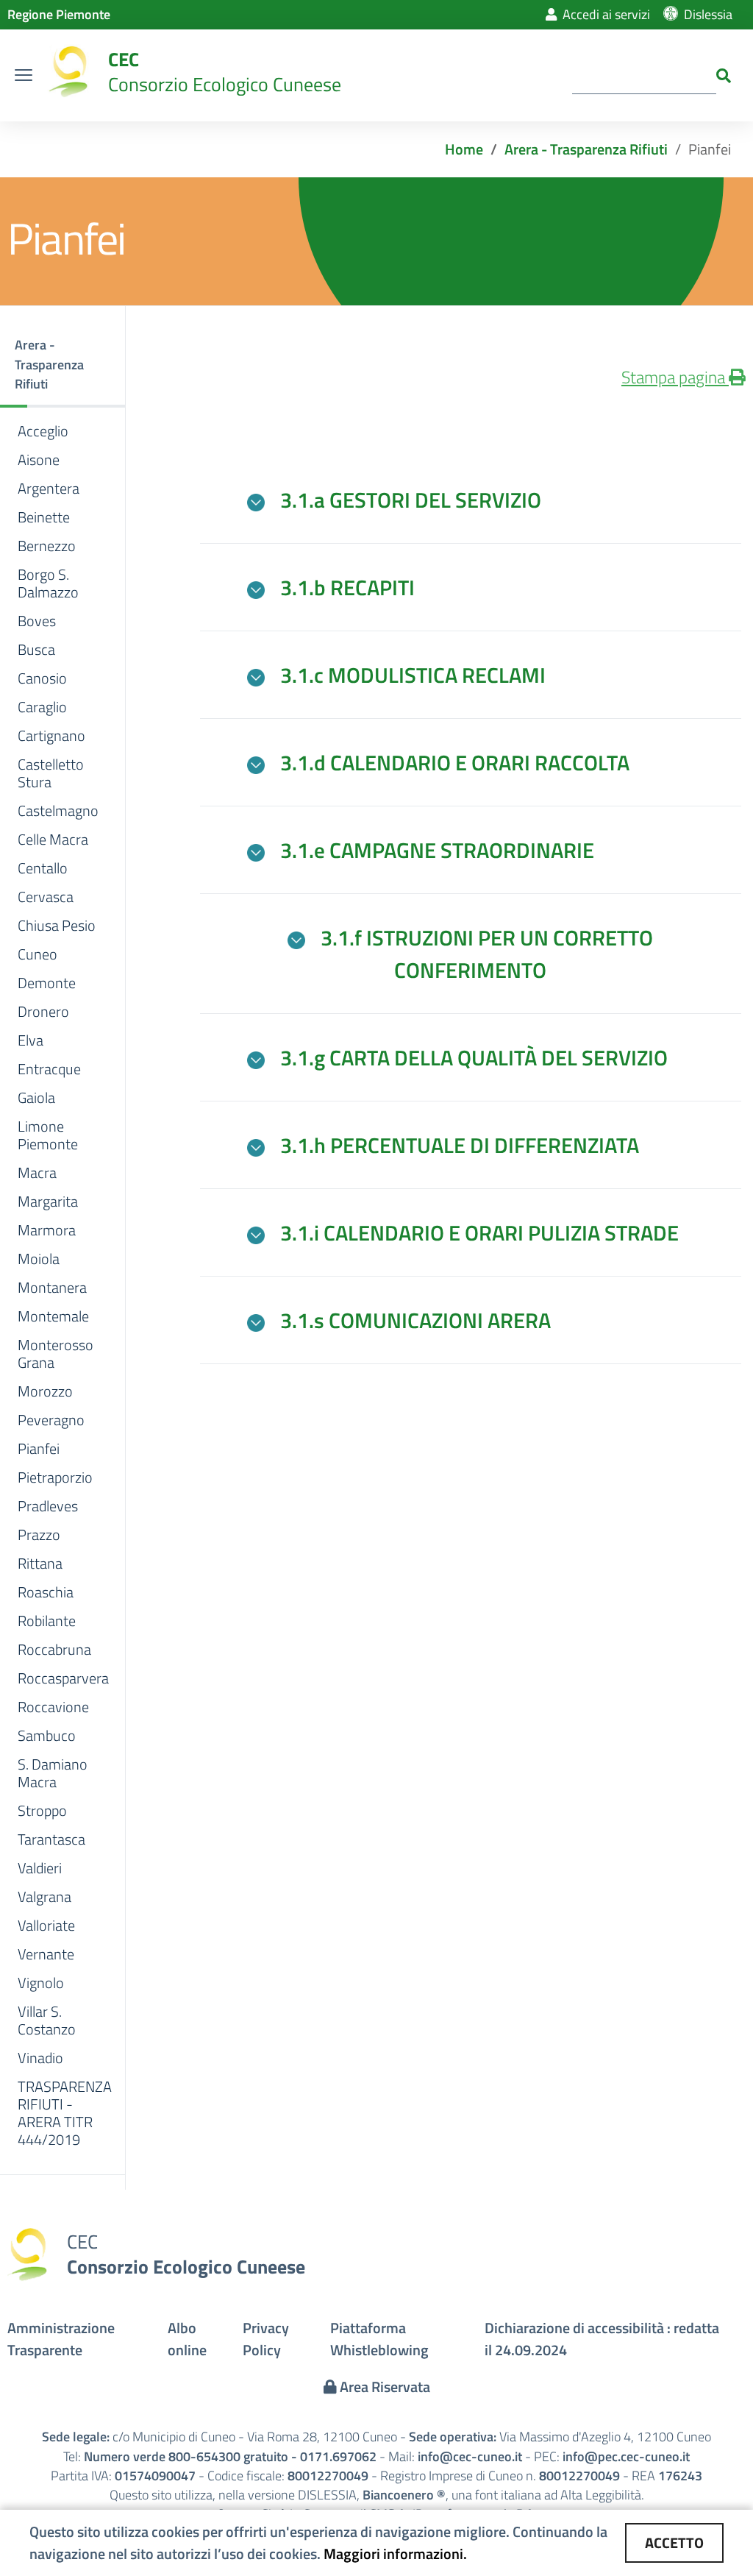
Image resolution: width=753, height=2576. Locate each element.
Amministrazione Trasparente (61, 2339)
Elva (31, 1040)
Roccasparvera (63, 1678)
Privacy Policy (266, 2339)
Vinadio (40, 2058)
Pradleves (48, 1506)
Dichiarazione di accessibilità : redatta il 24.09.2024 (602, 2339)
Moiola (39, 1259)
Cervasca (46, 897)
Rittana (40, 1564)
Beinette (44, 517)
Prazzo (39, 1535)
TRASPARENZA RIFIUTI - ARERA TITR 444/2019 (65, 2113)
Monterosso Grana (56, 1354)
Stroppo (42, 1811)
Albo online (187, 2339)
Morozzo (45, 1391)
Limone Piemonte (48, 1135)
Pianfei (39, 1449)
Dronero (43, 1012)
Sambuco (47, 1736)
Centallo (43, 868)
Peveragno (51, 1420)
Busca (36, 650)
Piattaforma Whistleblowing (379, 2339)
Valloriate (46, 1926)
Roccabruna (54, 1650)
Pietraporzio (55, 1477)
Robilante (47, 1621)
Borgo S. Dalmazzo (48, 583)
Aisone (39, 460)
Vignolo (41, 1983)
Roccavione (53, 1707)
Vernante (46, 1954)
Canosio (42, 678)
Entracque (49, 1069)
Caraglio (42, 707)
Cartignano (51, 736)
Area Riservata (383, 2387)
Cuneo (38, 954)
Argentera (49, 489)
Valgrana (44, 1897)
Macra (37, 1173)
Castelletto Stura (51, 773)
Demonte (47, 983)
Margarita (48, 1202)
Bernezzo (47, 546)
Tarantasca (51, 1839)
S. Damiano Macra (53, 1773)
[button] (63, 366)
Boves (37, 621)
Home (464, 149)
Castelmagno (58, 811)
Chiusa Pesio (57, 926)
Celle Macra (53, 840)
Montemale (53, 1316)
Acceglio (43, 431)
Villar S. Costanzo (47, 2020)
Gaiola (36, 1098)
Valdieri (40, 1868)
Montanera (52, 1288)
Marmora (47, 1230)
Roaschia (46, 1592)
